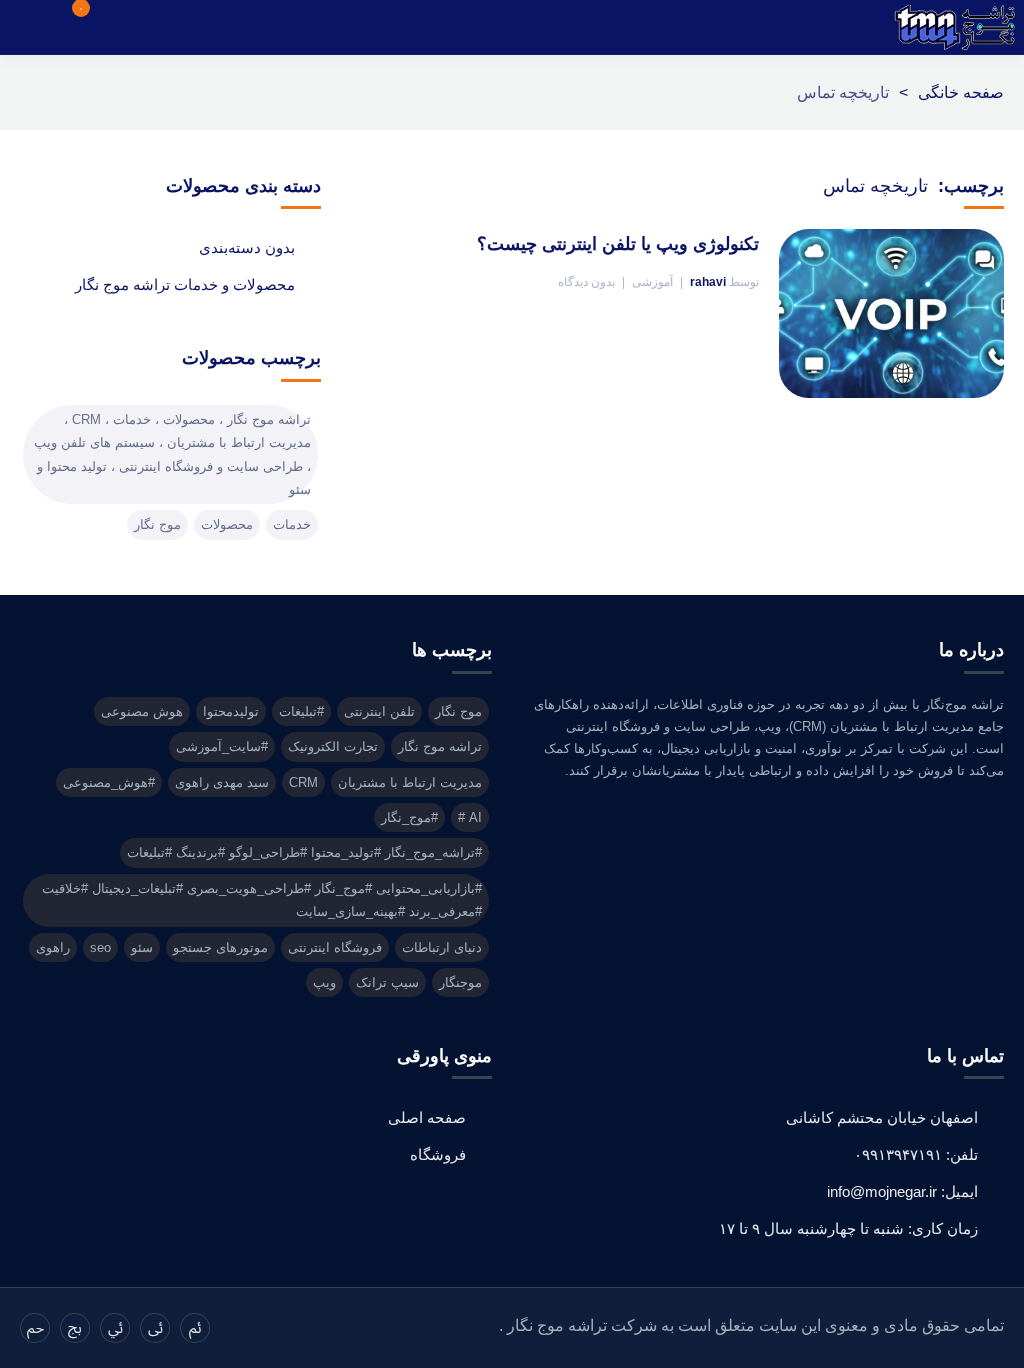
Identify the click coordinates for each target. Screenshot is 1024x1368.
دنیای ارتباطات (442, 947)
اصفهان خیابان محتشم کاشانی (882, 1117)
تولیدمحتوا (231, 711)
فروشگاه (438, 1154)
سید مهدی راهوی (222, 782)
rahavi (708, 282)
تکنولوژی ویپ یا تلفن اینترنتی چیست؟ (618, 244)
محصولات (227, 524)
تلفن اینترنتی (379, 711)
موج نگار (157, 524)
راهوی (53, 947)
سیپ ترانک (387, 982)
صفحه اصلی (427, 1117)
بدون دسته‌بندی (247, 247)
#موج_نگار (409, 817)
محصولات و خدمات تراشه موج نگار (185, 284)
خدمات (292, 524)
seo (100, 947)
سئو (142, 947)
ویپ (324, 982)
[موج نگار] (955, 27)
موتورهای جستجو (220, 947)
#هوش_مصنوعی (109, 782)
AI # (470, 817)
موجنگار (460, 982)
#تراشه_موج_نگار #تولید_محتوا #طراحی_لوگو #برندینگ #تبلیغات (304, 852)
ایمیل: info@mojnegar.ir (902, 1191)
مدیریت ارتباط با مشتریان (410, 782)
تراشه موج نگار (440, 746)
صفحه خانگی (961, 92)
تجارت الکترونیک (333, 746)
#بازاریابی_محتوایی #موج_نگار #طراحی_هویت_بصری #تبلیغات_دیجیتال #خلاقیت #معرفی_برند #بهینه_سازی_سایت (262, 900)
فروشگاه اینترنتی (335, 947)
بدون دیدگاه (586, 282)
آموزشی (652, 282)
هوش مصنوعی (142, 711)
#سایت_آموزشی (222, 746)
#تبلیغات (301, 711)
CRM (303, 782)
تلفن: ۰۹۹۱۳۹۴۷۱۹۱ (916, 1154)
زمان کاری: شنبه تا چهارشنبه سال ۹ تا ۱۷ (848, 1228)
